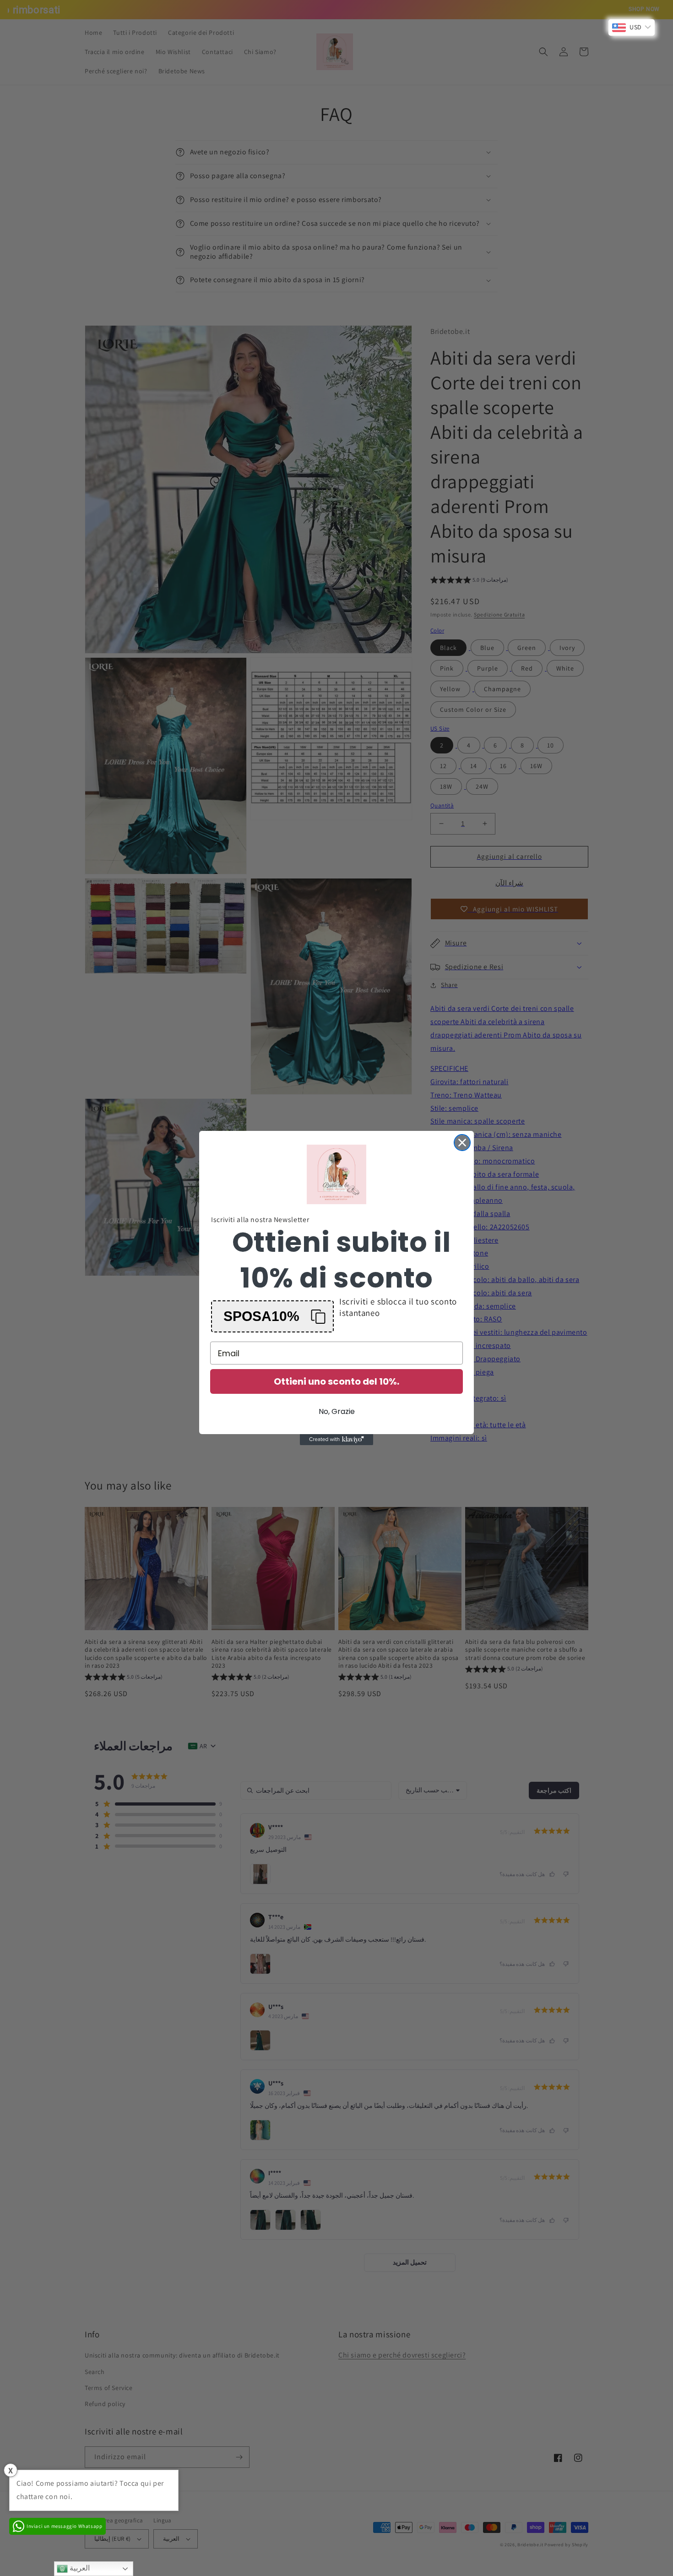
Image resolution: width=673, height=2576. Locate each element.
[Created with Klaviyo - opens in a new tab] (336, 1440)
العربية (79, 2568)
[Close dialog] (462, 1143)
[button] (272, 1316)
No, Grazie (337, 1411)
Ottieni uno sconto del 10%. (336, 1381)
